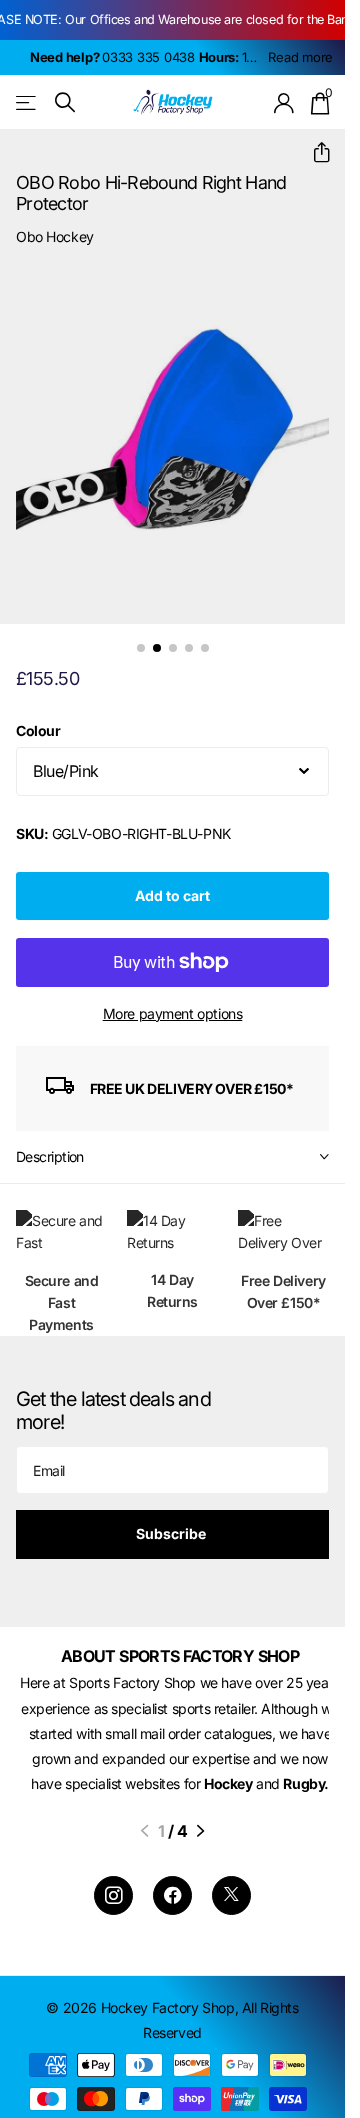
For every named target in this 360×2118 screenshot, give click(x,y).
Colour (38, 715)
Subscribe (172, 1518)
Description (50, 1141)
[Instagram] (113, 1906)
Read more (300, 57)
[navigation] (141, 633)
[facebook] (172, 1906)
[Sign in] (284, 103)
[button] (313, 152)
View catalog (27, 102)
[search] (65, 102)
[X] (231, 1906)
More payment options (173, 998)
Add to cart (172, 880)
